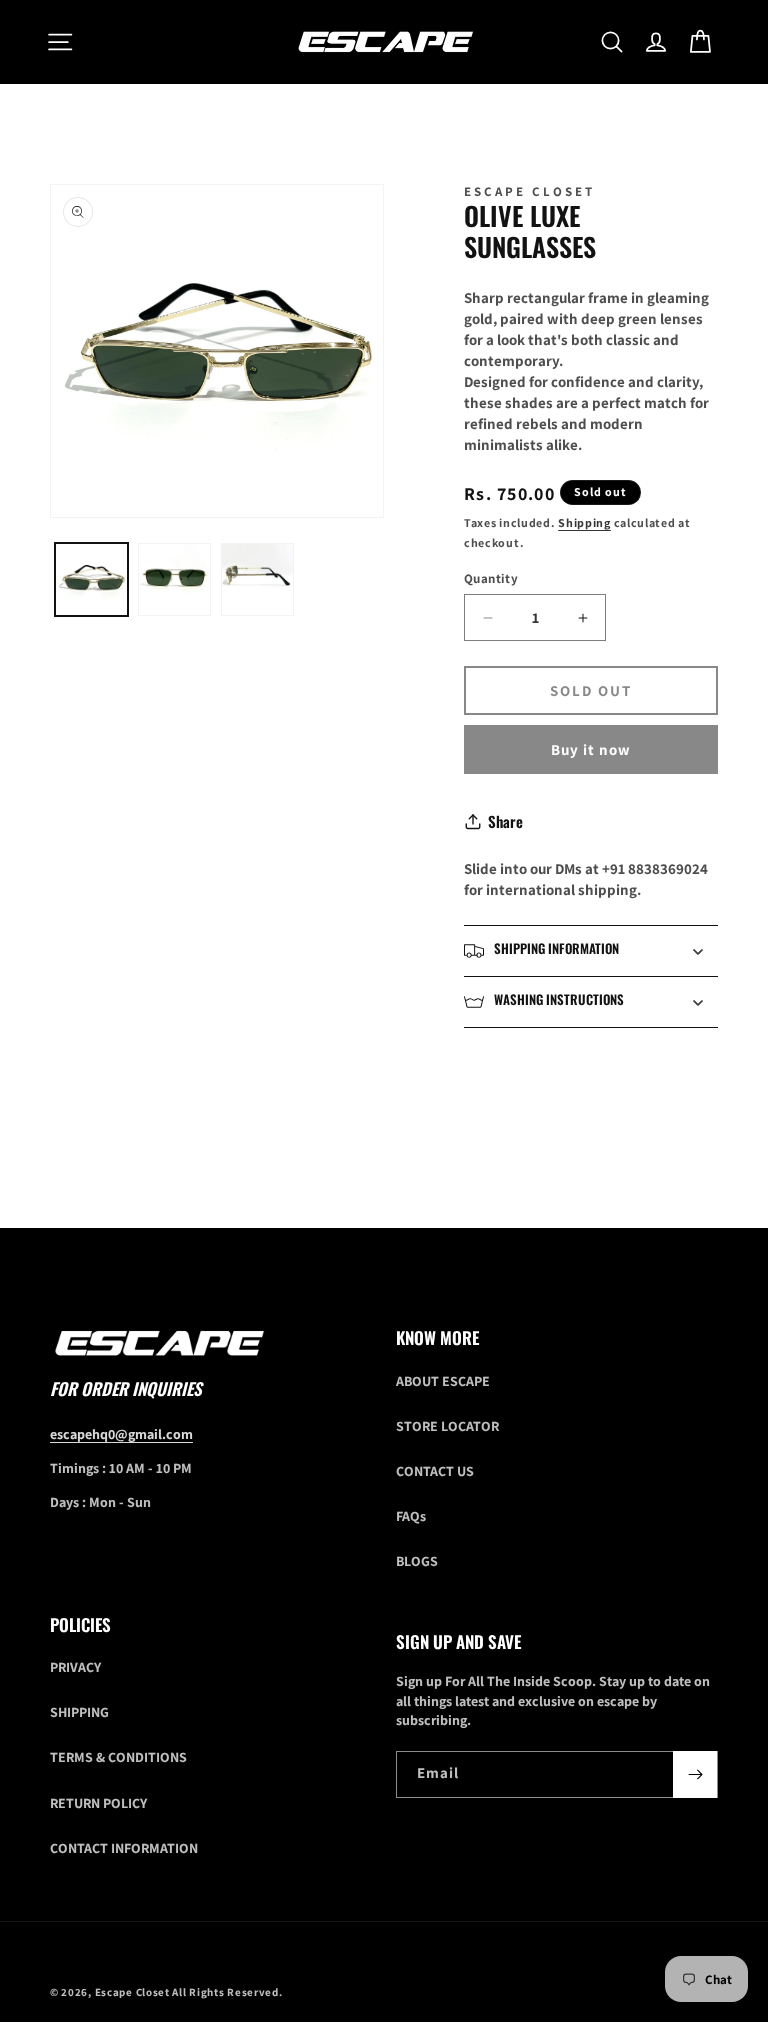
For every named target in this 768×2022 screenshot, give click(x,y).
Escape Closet (134, 1992)
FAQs (411, 1516)
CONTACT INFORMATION (124, 1848)
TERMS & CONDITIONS (118, 1757)
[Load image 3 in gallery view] (257, 579)
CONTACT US (435, 1471)
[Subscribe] (695, 1774)
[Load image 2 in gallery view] (174, 579)
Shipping (584, 522)
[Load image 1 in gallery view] (91, 579)
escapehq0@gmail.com (121, 1434)
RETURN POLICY (98, 1803)
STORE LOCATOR (447, 1426)
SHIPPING (79, 1712)
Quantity (491, 578)
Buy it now (591, 749)
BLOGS (417, 1561)
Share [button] (505, 821)
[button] (60, 42)
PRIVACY (75, 1667)
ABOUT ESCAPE (443, 1381)
